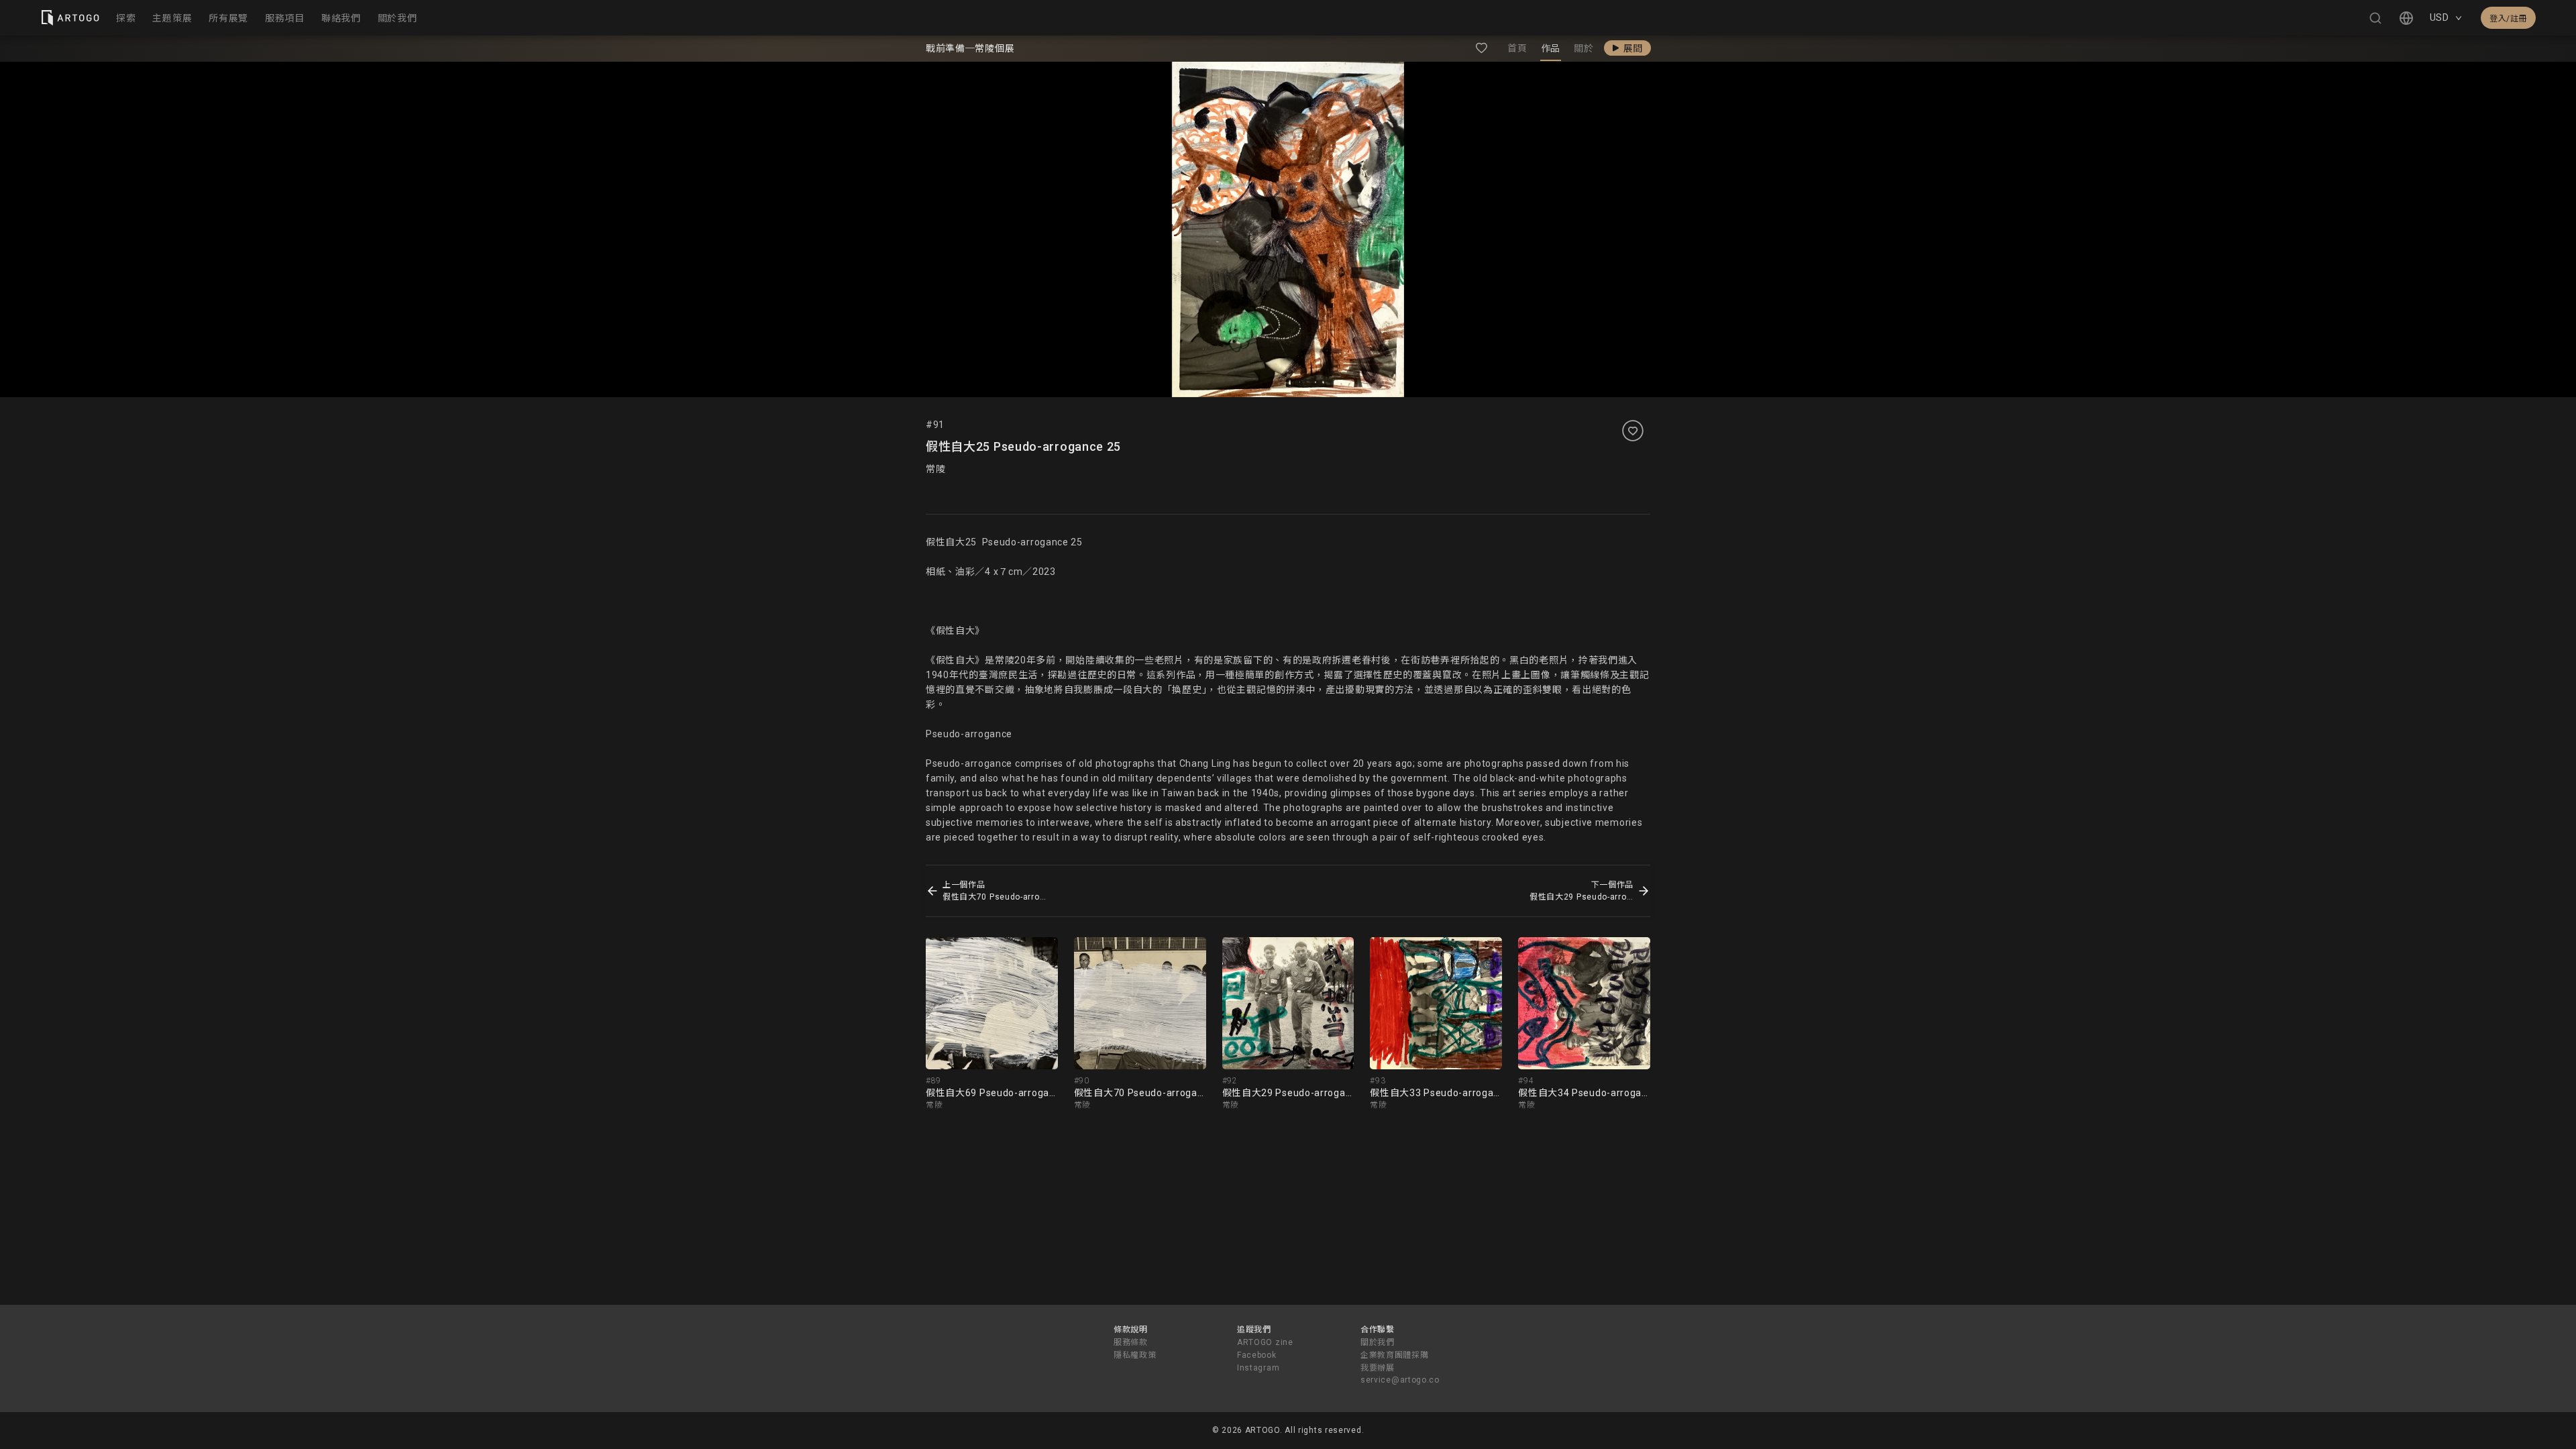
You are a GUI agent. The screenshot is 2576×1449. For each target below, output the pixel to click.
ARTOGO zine (1265, 1342)
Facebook (1257, 1355)
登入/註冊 (2508, 19)
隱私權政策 (1135, 1355)
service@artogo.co (1400, 1380)
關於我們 (1378, 1342)
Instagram (1258, 1368)
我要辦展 (1378, 1368)
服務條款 (1131, 1342)
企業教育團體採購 (1395, 1355)
